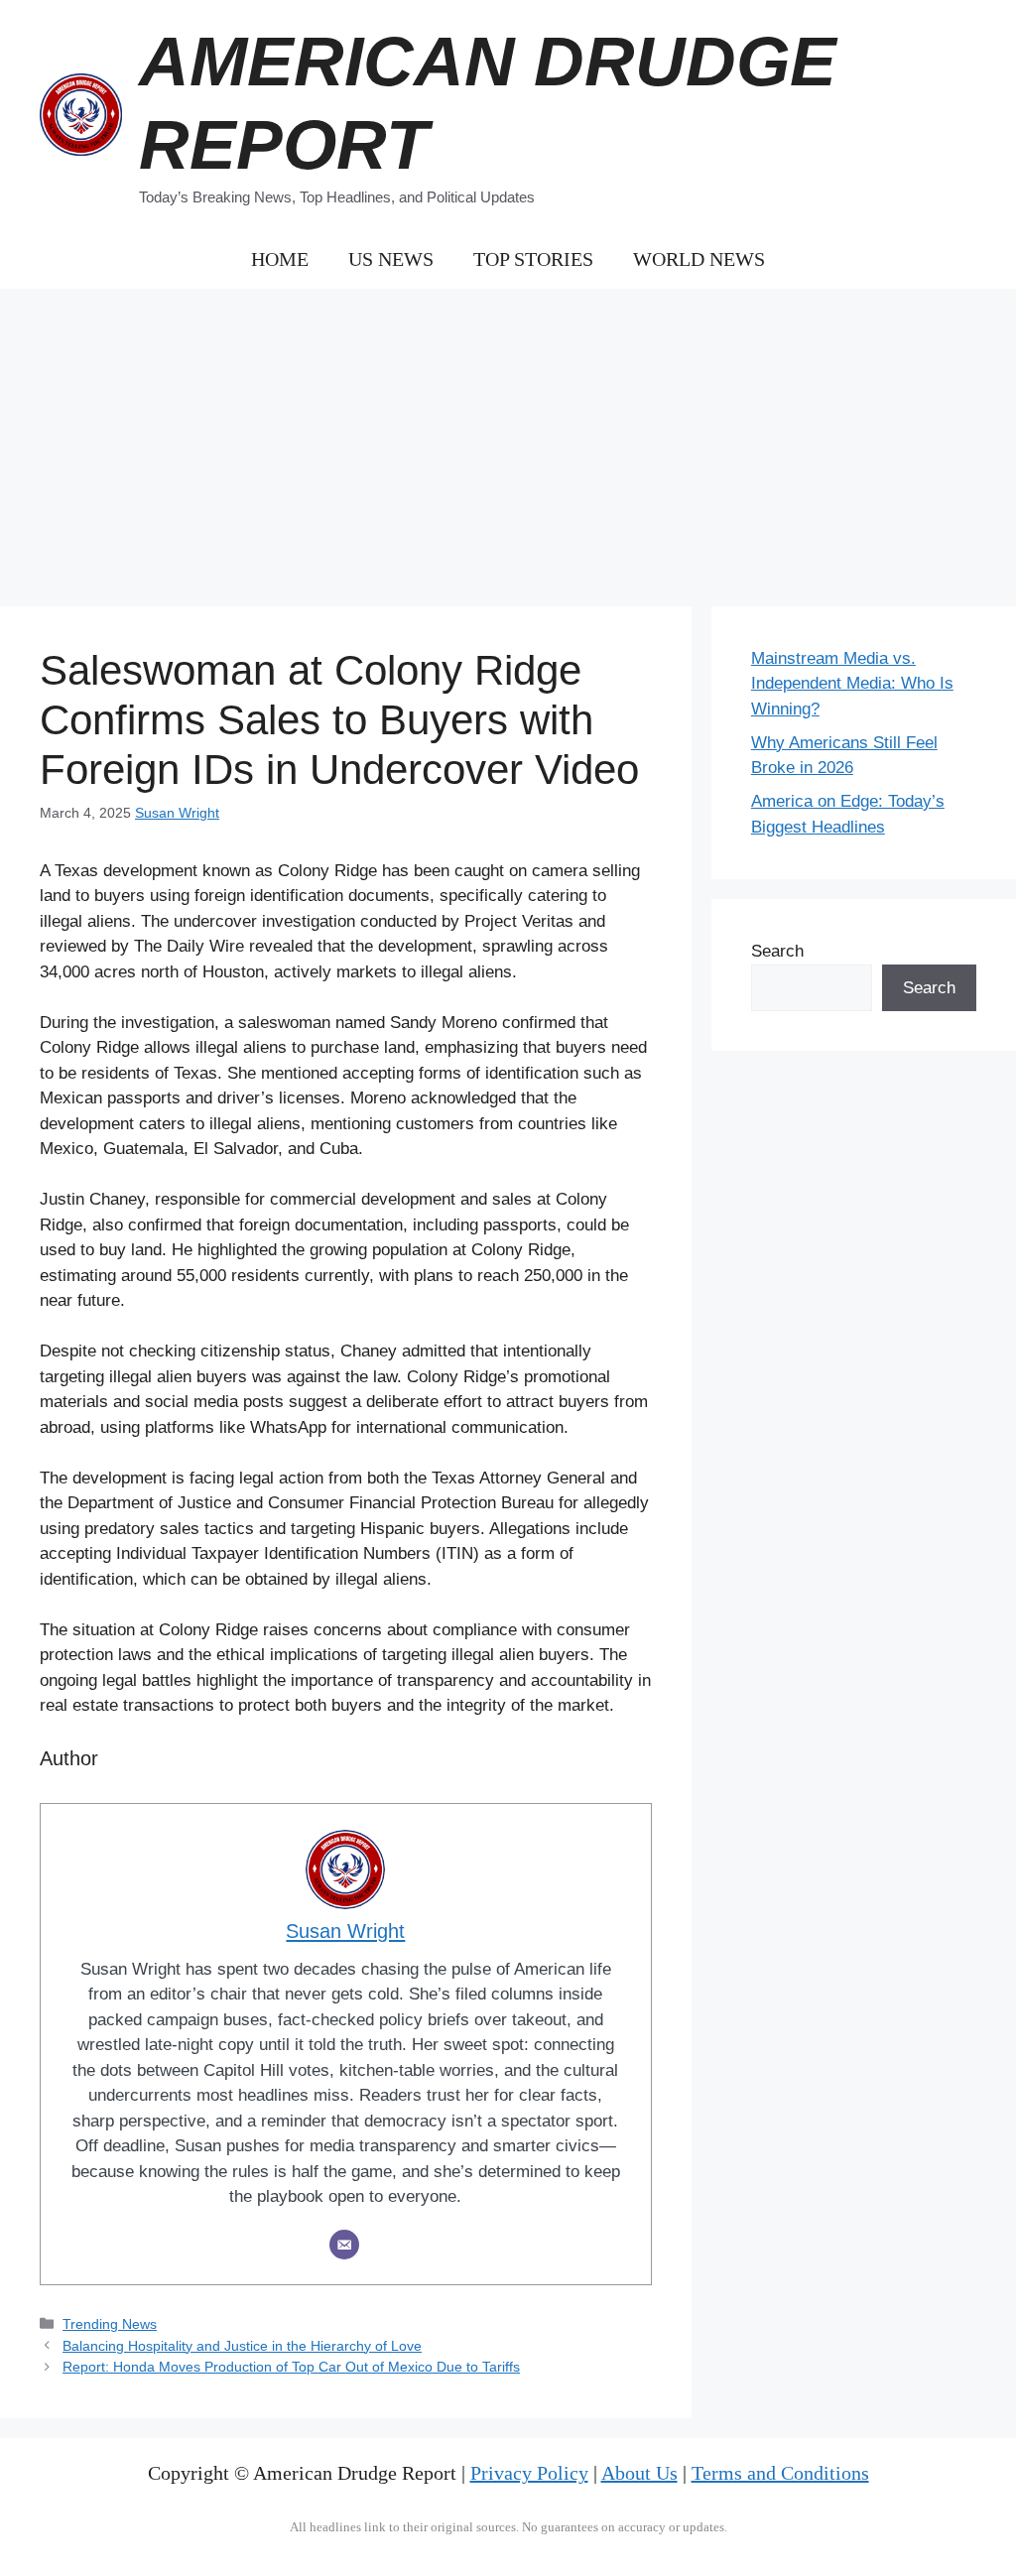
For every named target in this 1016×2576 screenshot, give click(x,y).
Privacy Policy (529, 2473)
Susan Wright (177, 813)
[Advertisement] (508, 438)
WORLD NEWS (699, 259)
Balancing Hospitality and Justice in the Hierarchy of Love (242, 2346)
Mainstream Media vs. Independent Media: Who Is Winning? (852, 684)
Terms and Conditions (780, 2473)
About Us (639, 2473)
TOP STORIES (533, 259)
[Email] (344, 2245)
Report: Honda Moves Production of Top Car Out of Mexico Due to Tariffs (291, 2367)
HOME (280, 259)
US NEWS (391, 259)
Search (777, 951)
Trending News (110, 2324)
